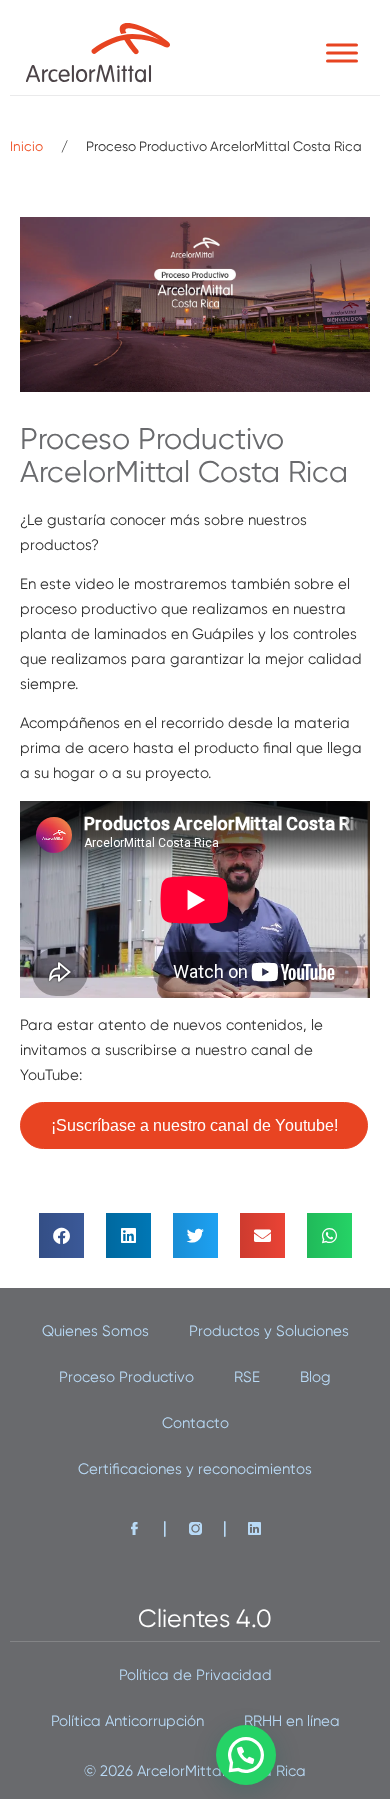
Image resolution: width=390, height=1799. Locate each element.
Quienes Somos (95, 1331)
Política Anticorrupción (127, 1721)
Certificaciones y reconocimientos (195, 1469)
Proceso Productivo (126, 1377)
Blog (315, 1377)
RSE (247, 1377)
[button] (61, 1235)
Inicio (26, 146)
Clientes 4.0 (205, 1618)
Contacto (195, 1423)
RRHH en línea (292, 1721)
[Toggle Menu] (342, 52)
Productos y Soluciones (269, 1331)
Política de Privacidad (195, 1675)
